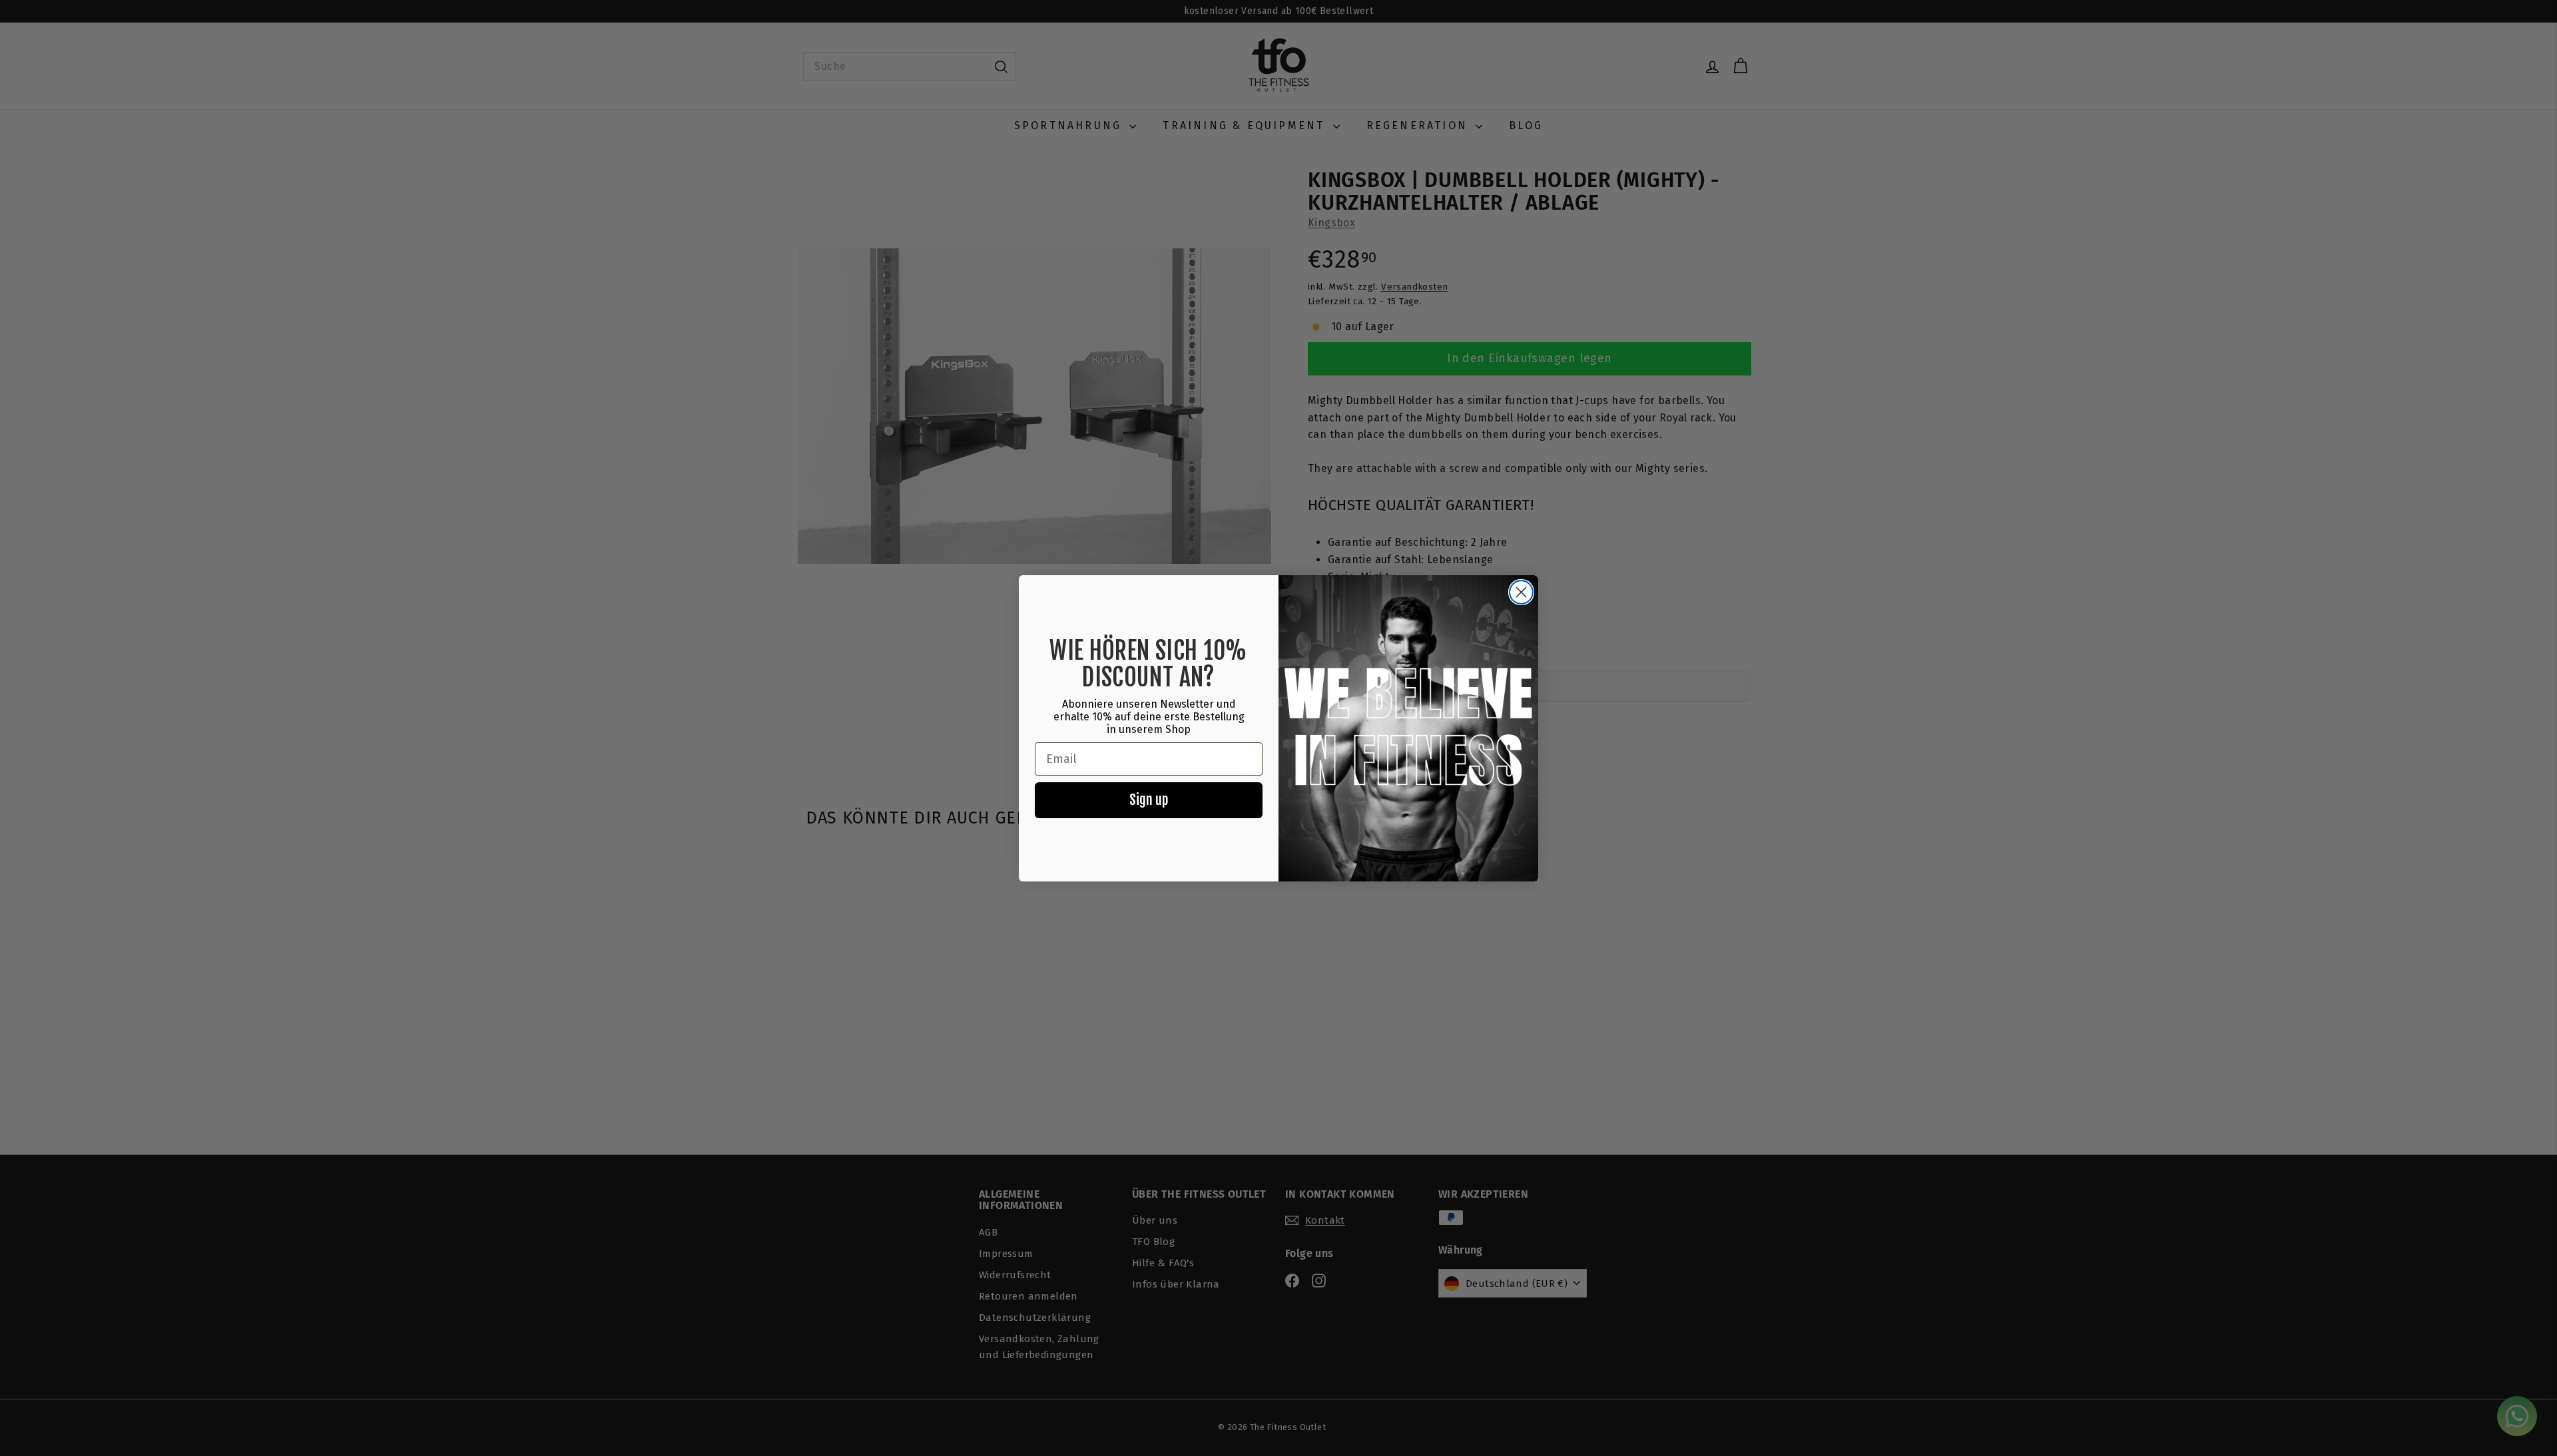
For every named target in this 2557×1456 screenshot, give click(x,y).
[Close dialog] (1521, 592)
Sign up (1149, 800)
